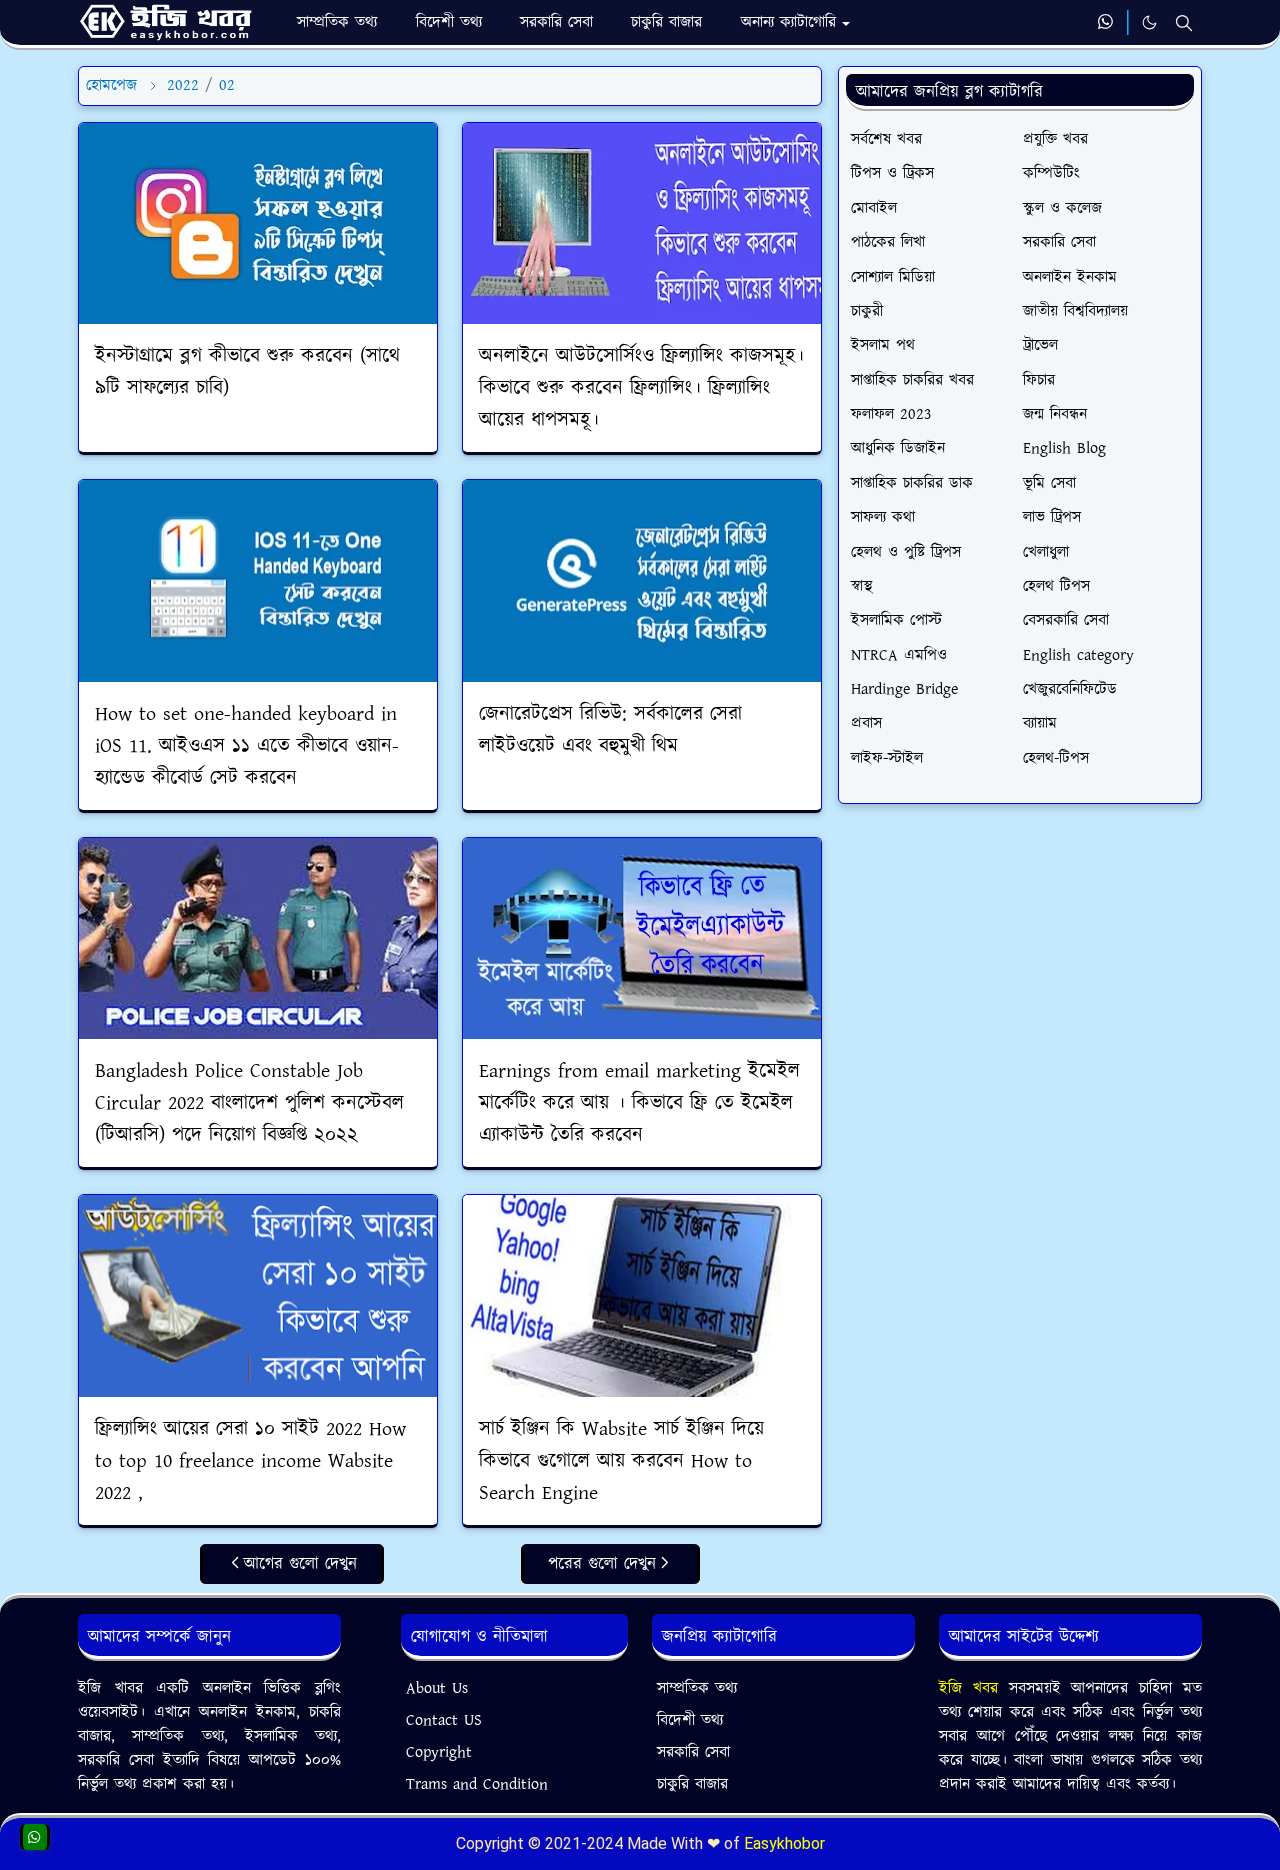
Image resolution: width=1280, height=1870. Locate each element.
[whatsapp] (1106, 23)
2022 (183, 85)
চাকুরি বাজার (692, 1784)
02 (227, 85)
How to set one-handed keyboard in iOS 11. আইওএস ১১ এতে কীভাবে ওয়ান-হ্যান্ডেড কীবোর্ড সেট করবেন (247, 746)
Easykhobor (784, 1843)
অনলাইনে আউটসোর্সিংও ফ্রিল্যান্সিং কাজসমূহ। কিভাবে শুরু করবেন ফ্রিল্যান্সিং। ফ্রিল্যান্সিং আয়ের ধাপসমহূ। (641, 388)
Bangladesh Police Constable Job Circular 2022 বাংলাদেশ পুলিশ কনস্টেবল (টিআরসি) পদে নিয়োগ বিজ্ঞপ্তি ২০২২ (249, 1103)
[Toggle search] (1184, 23)
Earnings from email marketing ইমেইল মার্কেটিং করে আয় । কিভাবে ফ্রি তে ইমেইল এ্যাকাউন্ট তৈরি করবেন (639, 1103)
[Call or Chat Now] (35, 1837)
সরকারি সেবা (693, 1752)
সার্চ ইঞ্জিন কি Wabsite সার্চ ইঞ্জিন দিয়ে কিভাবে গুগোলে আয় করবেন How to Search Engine (621, 1461)
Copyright (439, 1752)
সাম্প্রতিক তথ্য (697, 1688)
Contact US (444, 1720)
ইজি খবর (974, 1688)
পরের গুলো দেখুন (602, 1564)
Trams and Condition (477, 1784)
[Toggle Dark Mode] (1149, 22)
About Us (437, 1688)
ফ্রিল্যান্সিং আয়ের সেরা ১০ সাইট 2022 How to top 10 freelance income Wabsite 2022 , (250, 1461)
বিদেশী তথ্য (690, 1720)
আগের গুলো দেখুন (300, 1564)
